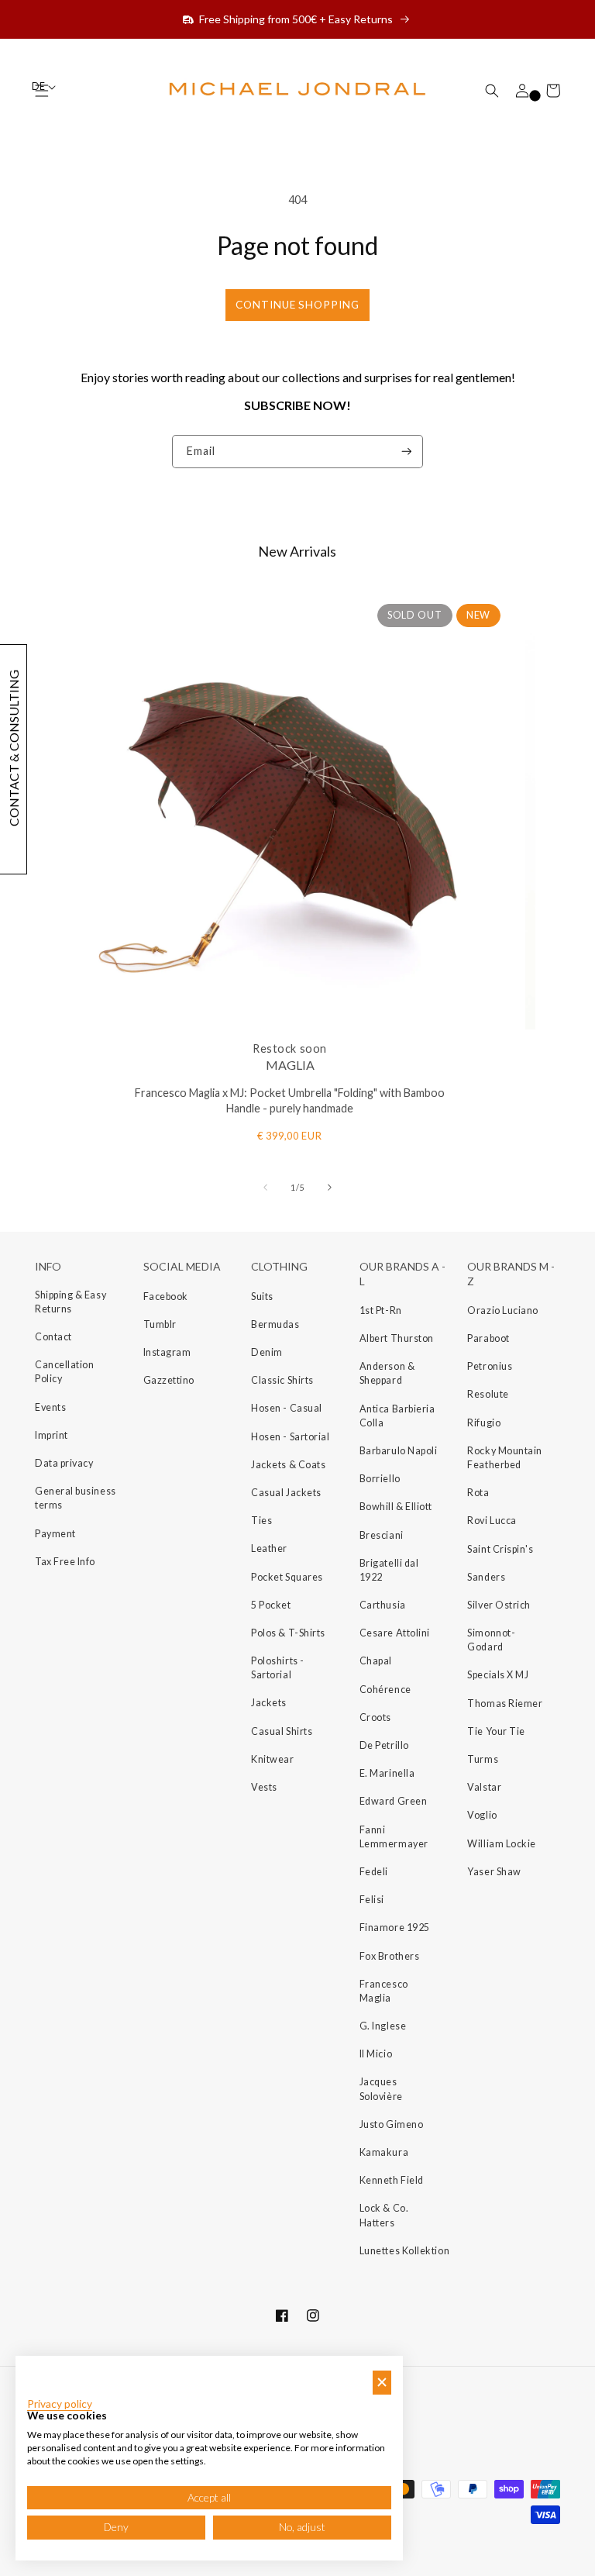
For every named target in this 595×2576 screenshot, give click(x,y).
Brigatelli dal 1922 (389, 1570)
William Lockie (502, 1844)
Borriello (380, 1479)
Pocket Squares (287, 1577)
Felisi (372, 1900)
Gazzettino (169, 1380)
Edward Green (393, 1801)
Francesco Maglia (384, 1991)
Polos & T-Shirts (288, 1633)
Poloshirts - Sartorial (277, 1668)
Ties (261, 1521)
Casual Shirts (282, 1731)
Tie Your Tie (496, 1731)
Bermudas (275, 1324)
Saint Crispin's (500, 1549)
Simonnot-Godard (491, 1640)
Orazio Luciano (503, 1310)
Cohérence (385, 1690)
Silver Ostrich (499, 1605)
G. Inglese (383, 2026)
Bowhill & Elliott (396, 1507)
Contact (53, 1337)
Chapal (376, 1661)
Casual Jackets (286, 1493)
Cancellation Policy (64, 1372)
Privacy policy (60, 2404)
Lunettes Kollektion (404, 2251)
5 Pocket (271, 1605)
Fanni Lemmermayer (394, 1837)
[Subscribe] (407, 452)
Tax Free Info (65, 1562)
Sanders (486, 1577)
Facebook (166, 1297)
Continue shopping (297, 305)
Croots (375, 1717)
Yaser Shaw (494, 1872)
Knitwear (272, 1759)
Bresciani (382, 1535)
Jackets (269, 1703)
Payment (55, 1534)
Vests (264, 1787)
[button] (492, 91)
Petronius (490, 1366)
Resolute (488, 1394)
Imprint (52, 1435)
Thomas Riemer (505, 1704)
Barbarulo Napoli (399, 1451)
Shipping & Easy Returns (71, 1302)
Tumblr (160, 1324)
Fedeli (374, 1872)
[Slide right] (330, 1187)
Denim (267, 1352)
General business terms (76, 1498)
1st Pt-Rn (381, 1310)
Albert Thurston (397, 1338)
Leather (269, 1548)
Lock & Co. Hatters (384, 2215)
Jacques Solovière (381, 2089)
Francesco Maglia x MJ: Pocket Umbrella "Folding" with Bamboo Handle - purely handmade (290, 1101)
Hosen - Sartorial (290, 1437)
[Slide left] (265, 1187)
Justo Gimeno (391, 2124)
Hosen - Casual (287, 1408)
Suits (262, 1297)
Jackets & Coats (288, 1465)
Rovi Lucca (492, 1521)
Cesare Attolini (395, 1633)
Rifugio (484, 1423)
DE (39, 86)
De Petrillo (384, 1745)
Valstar (484, 1787)
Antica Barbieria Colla (397, 1416)
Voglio (482, 1815)
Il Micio (376, 2054)
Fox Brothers (389, 1956)
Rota (478, 1493)
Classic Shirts (282, 1380)
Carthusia (383, 1605)
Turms (483, 1759)
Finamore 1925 (395, 1928)
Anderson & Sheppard (387, 1373)
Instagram (167, 1352)
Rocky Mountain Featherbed (505, 1458)
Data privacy (64, 1463)
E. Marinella (387, 1773)
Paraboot (488, 1338)
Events (50, 1407)
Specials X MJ (498, 1675)
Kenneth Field (392, 2180)
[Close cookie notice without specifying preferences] (382, 2383)
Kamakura (384, 2152)
